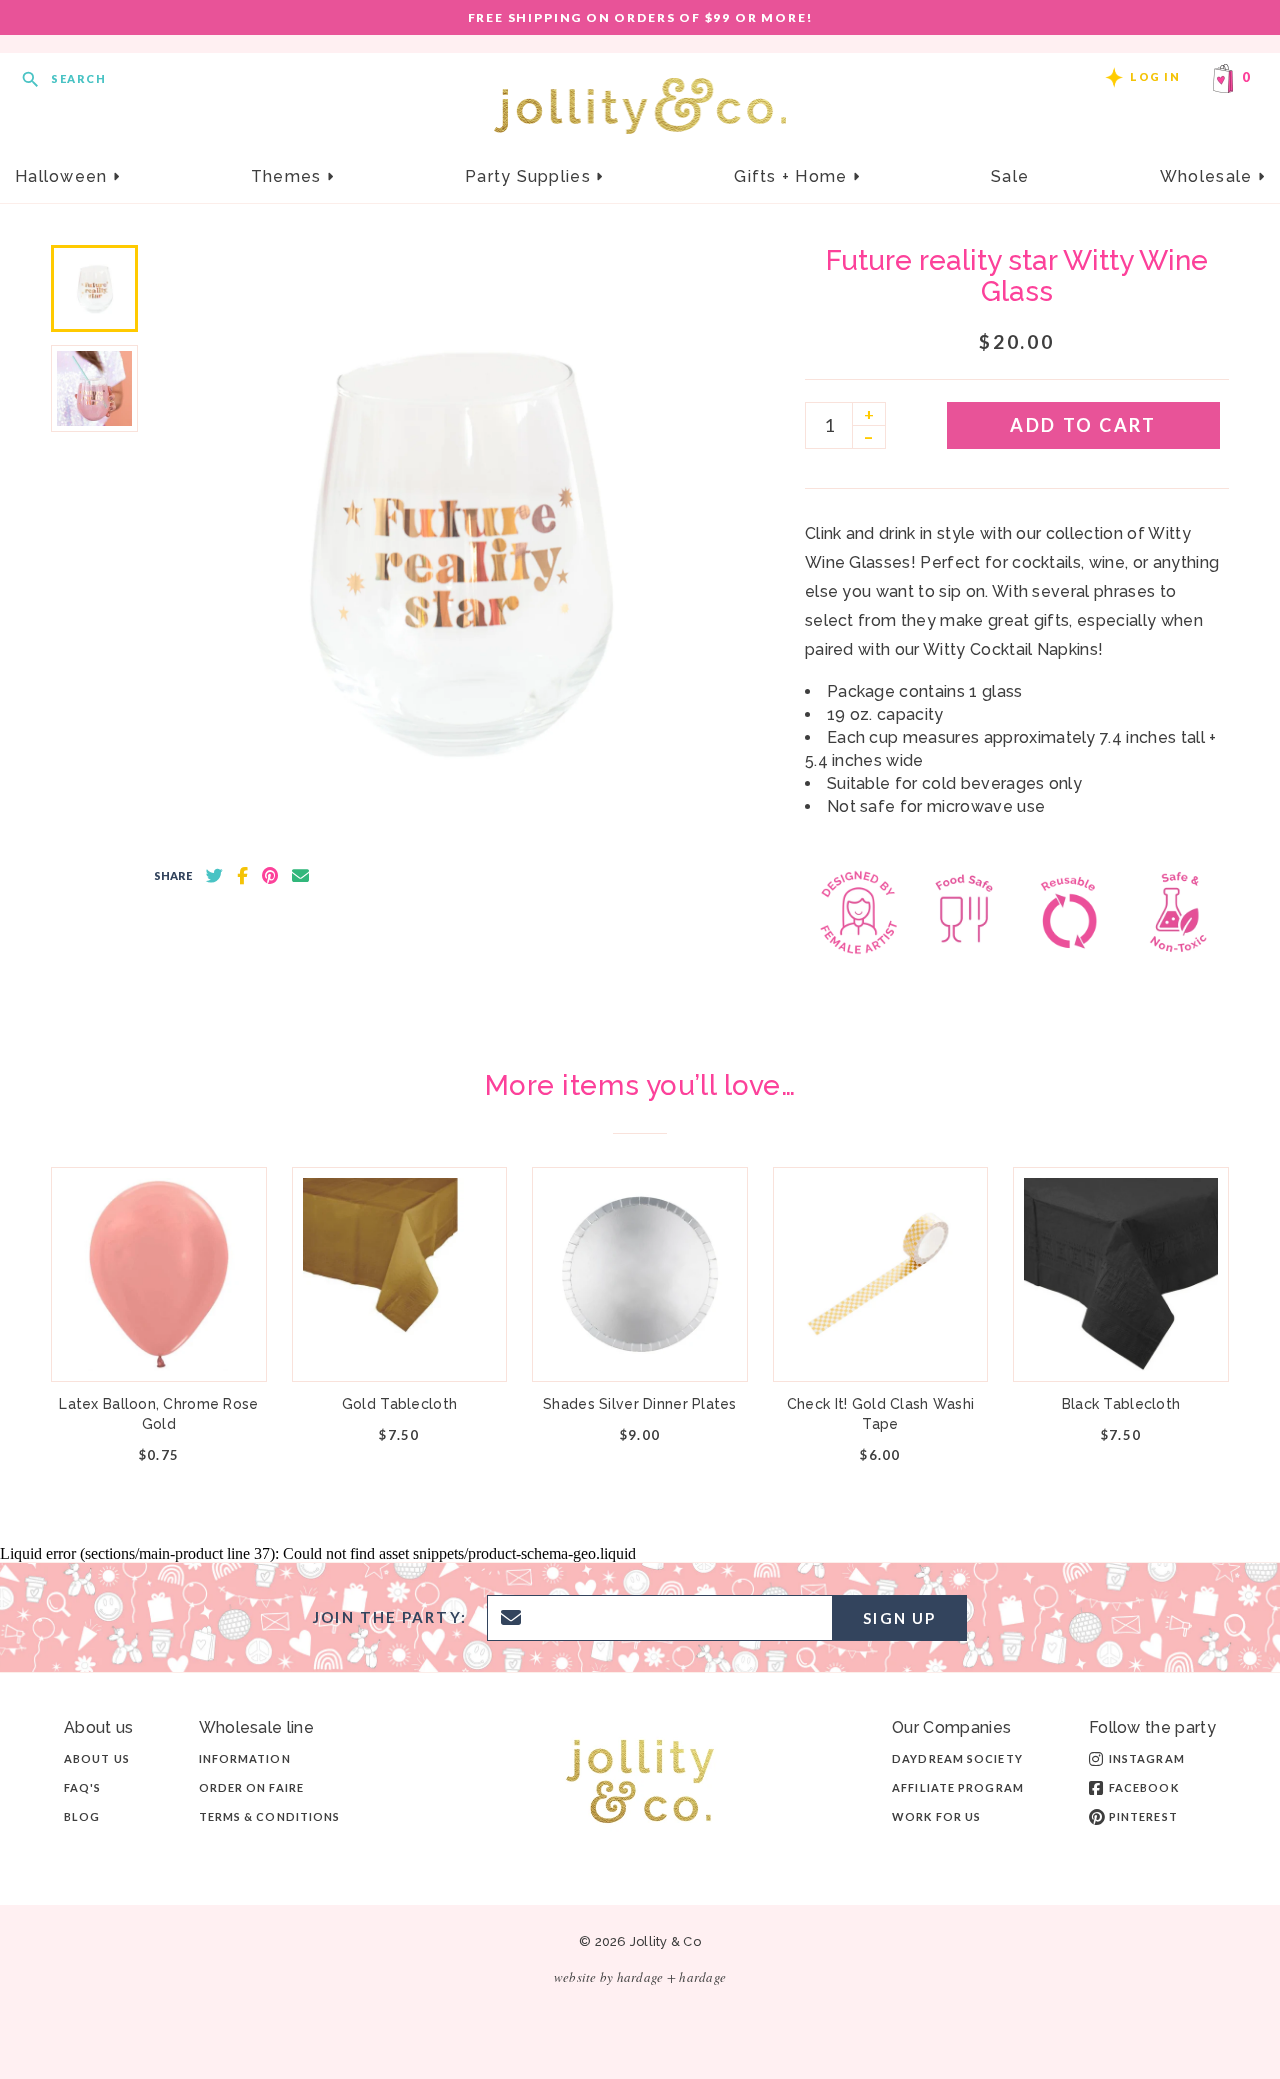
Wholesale (1209, 176)
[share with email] (300, 876)
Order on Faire (251, 1787)
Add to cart (1083, 425)
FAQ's (83, 1787)
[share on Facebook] (242, 876)
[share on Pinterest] (270, 876)
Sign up (899, 1618)
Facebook (1144, 1787)
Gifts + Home (793, 176)
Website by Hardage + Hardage (640, 1977)
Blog (82, 1816)
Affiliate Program (958, 1787)
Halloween (64, 176)
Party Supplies (530, 176)
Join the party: (390, 1617)
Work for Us (936, 1816)
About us (97, 1758)
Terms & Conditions (270, 1816)
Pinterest (1143, 1816)
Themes (289, 176)
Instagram (1147, 1758)
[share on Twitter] (214, 876)
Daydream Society (957, 1758)
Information (245, 1758)
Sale (1010, 176)
